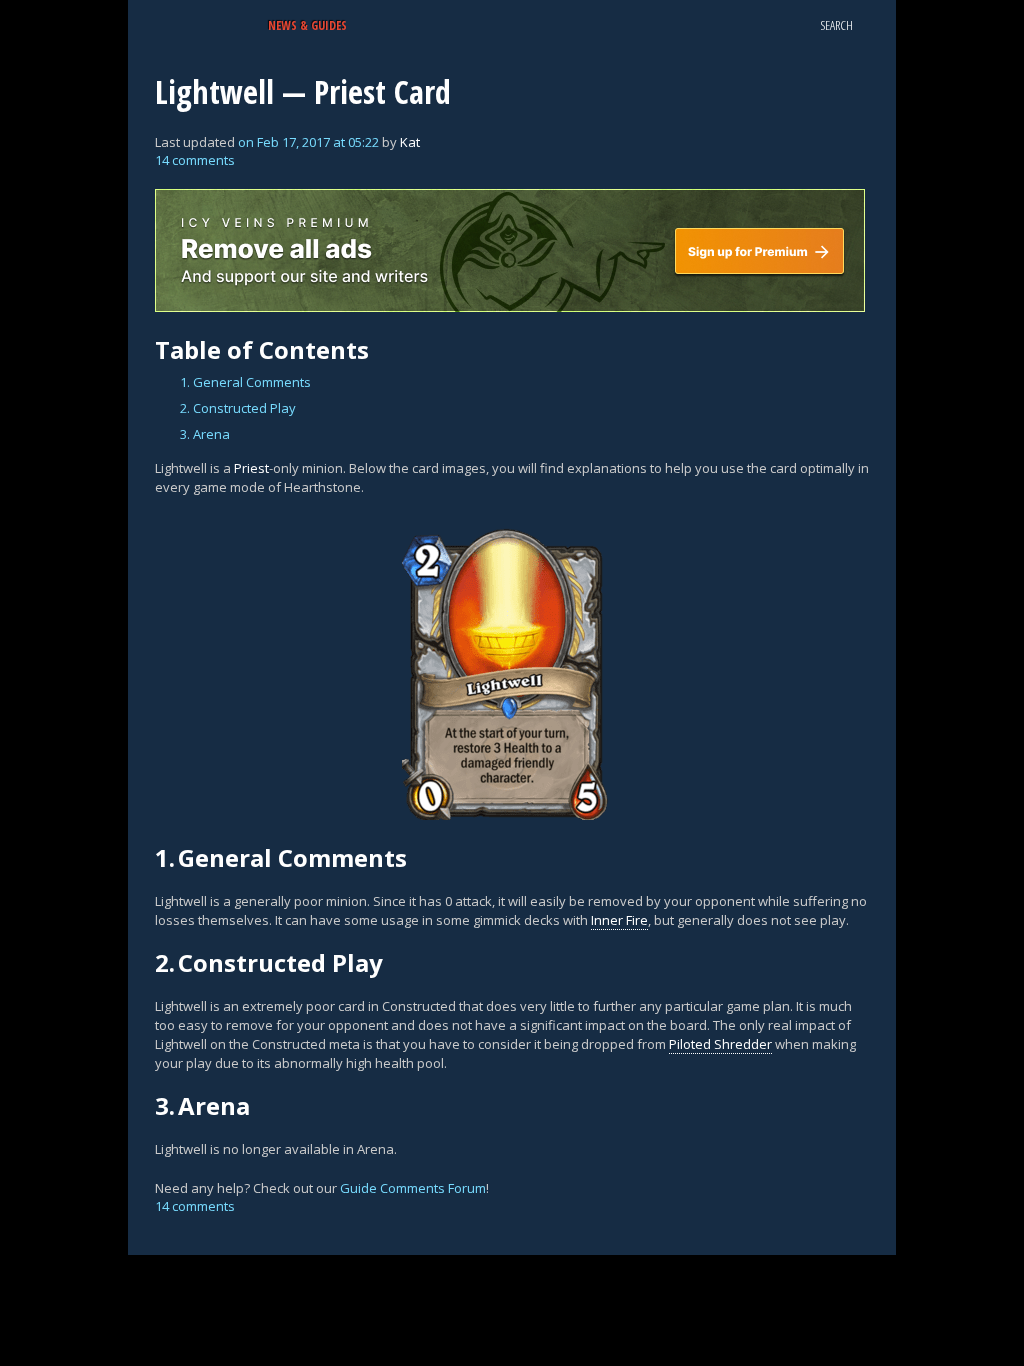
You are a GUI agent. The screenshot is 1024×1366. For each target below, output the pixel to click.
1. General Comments (245, 382)
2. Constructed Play (238, 408)
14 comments (195, 160)
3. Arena (205, 434)
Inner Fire (619, 920)
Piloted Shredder (720, 1044)
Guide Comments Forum (413, 1188)
